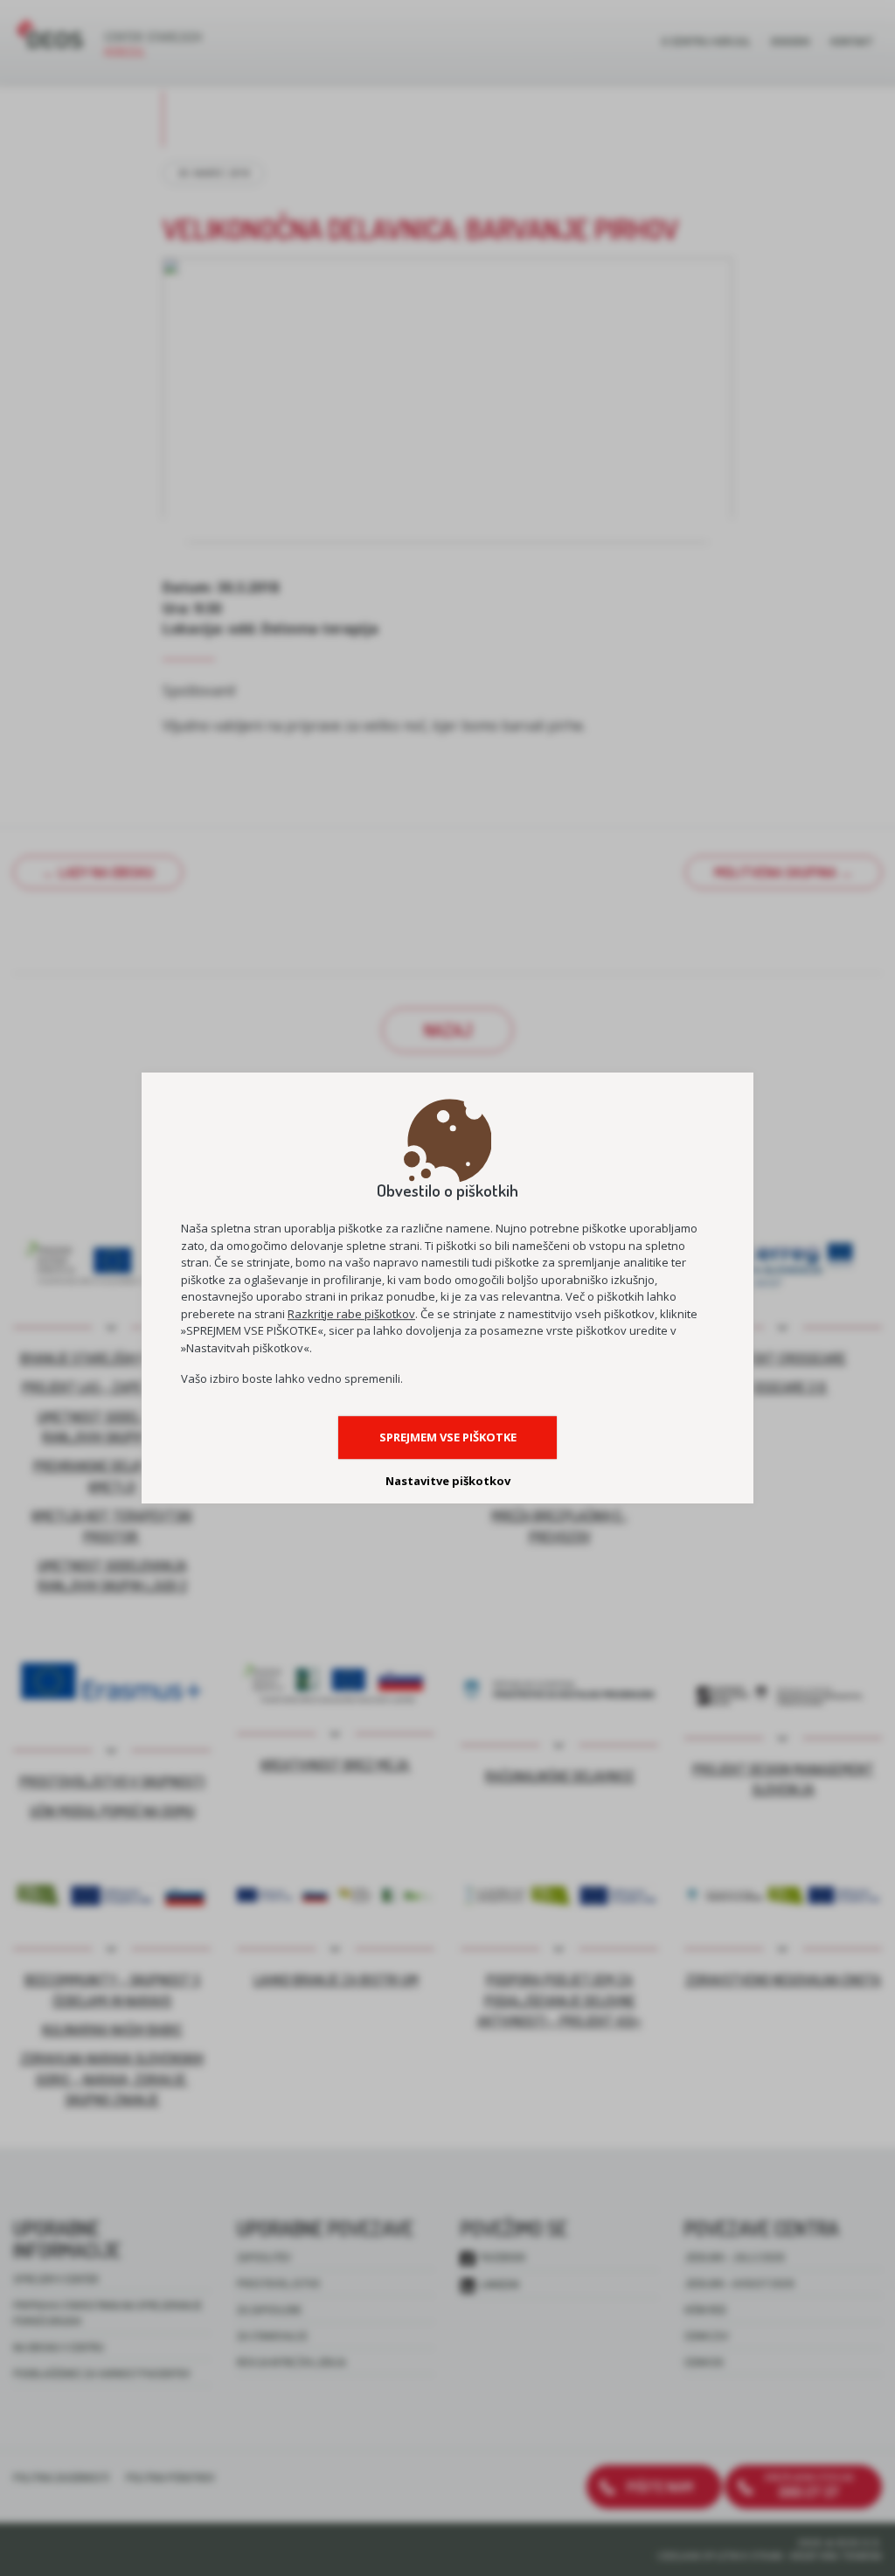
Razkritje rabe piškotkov (351, 1314)
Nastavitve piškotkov (448, 1481)
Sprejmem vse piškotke (448, 1437)
